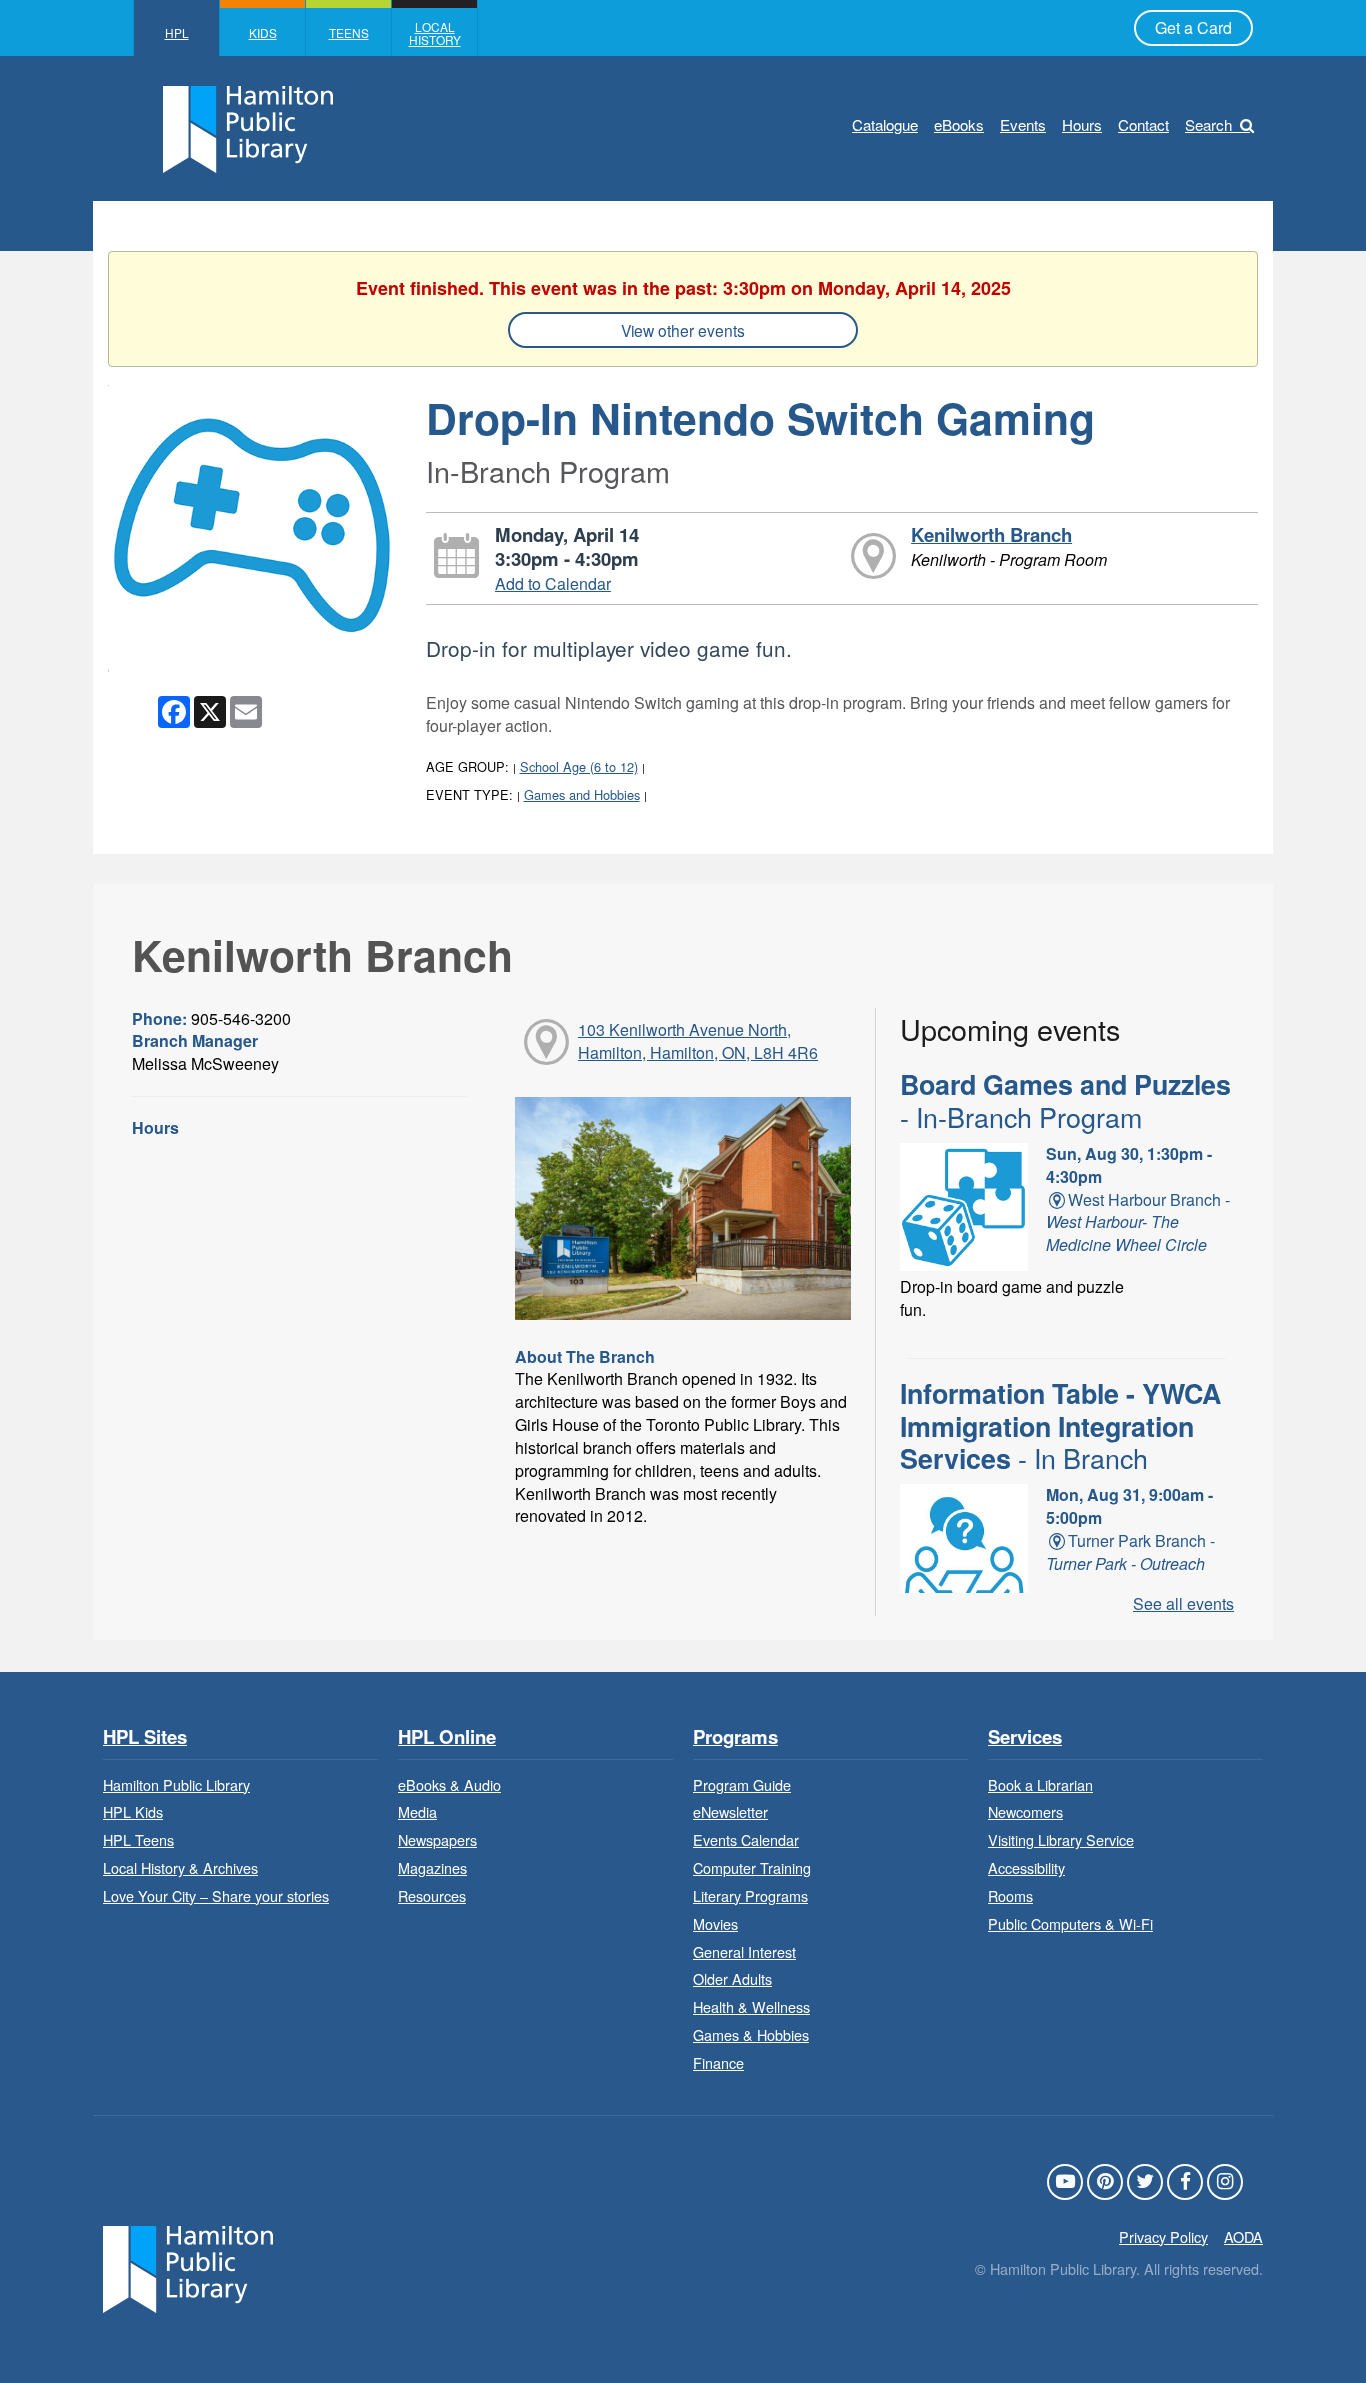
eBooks (959, 124)
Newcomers (1025, 1811)
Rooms (1010, 1895)
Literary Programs (750, 1895)
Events (1023, 124)
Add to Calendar (553, 583)
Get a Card (1193, 27)
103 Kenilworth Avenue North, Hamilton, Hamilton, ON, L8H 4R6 (698, 1041)
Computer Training (752, 1867)
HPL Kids (133, 1811)
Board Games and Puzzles (1065, 1100)
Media (417, 1811)
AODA (1243, 2236)
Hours (1082, 124)
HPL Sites (145, 1737)
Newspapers (437, 1839)
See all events (1183, 1603)
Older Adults (732, 1978)
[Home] (188, 2266)
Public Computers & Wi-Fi (1070, 1923)
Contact (1143, 124)
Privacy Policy (1163, 2236)
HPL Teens (138, 1839)
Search (1208, 124)
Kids (263, 32)
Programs (735, 1737)
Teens (349, 32)
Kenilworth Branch (991, 534)
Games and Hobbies (582, 794)
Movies (715, 1923)
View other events (683, 330)
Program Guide (742, 1784)
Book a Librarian (1040, 1784)
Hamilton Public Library (176, 1784)
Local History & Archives (180, 1867)
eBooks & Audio (449, 1784)
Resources (432, 1895)
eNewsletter (730, 1811)
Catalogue (885, 124)
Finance (718, 2062)
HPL (177, 32)
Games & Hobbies (751, 2034)
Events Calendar (746, 1839)
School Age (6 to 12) (579, 766)
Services (1025, 1737)
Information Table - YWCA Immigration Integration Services (1060, 1425)
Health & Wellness (751, 2006)
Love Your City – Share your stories (216, 1895)
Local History (435, 33)
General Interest (744, 1951)
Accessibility (1026, 1867)
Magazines (432, 1867)
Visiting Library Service (1061, 1839)
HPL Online (447, 1737)
